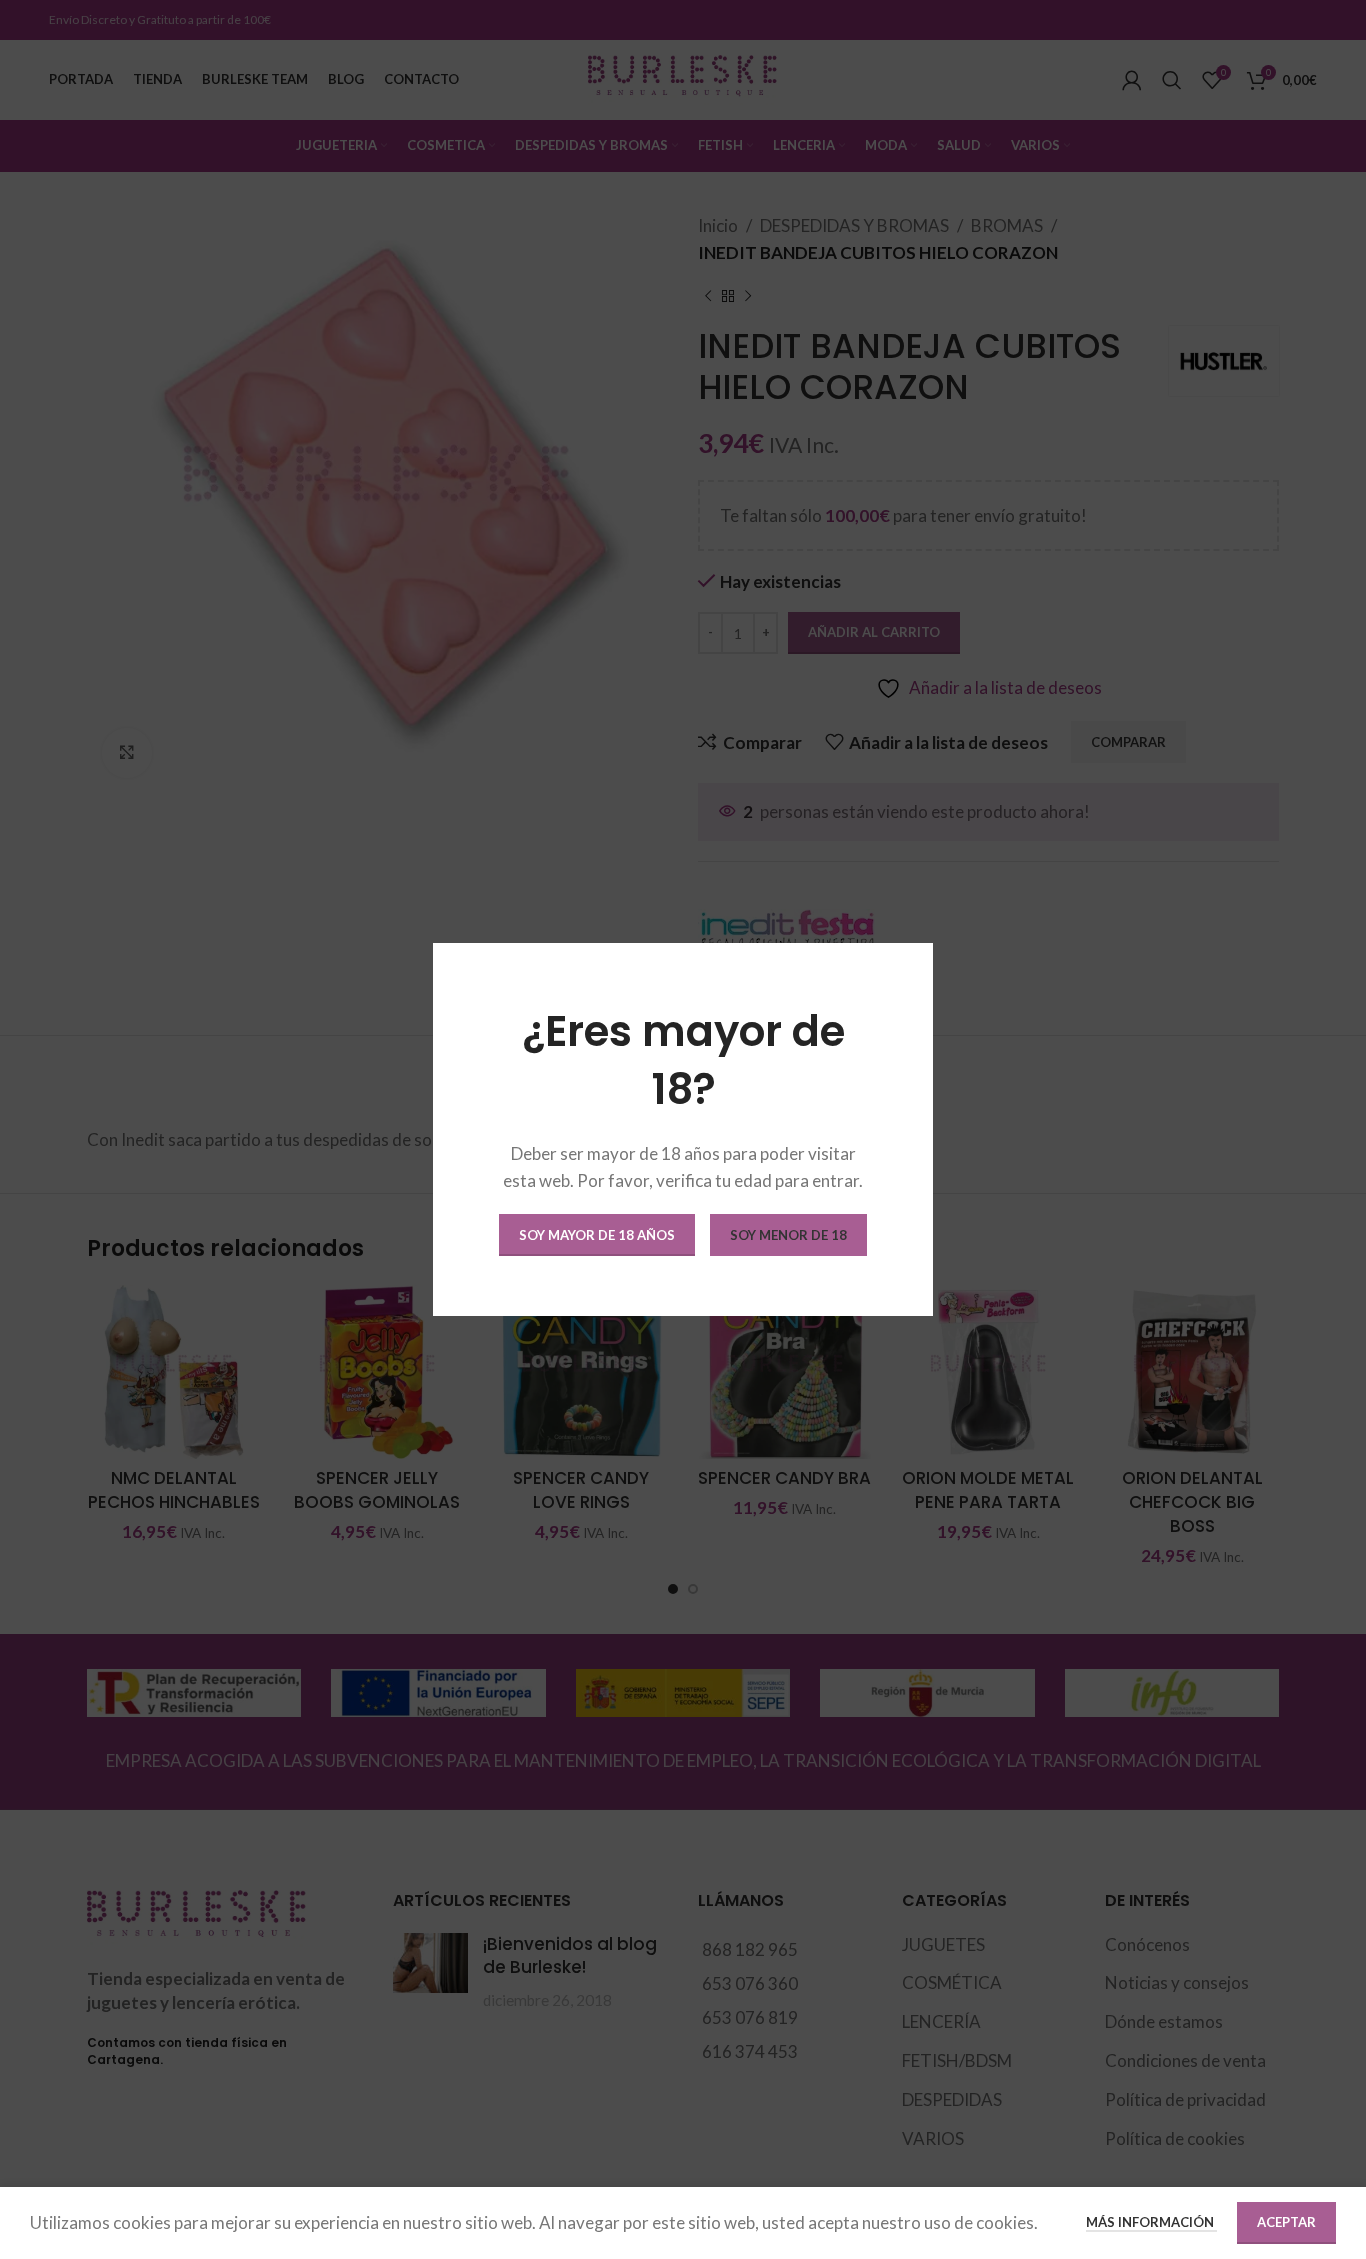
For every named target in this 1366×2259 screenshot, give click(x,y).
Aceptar (1286, 2222)
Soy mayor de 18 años (597, 1235)
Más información (1151, 2222)
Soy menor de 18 (788, 1235)
